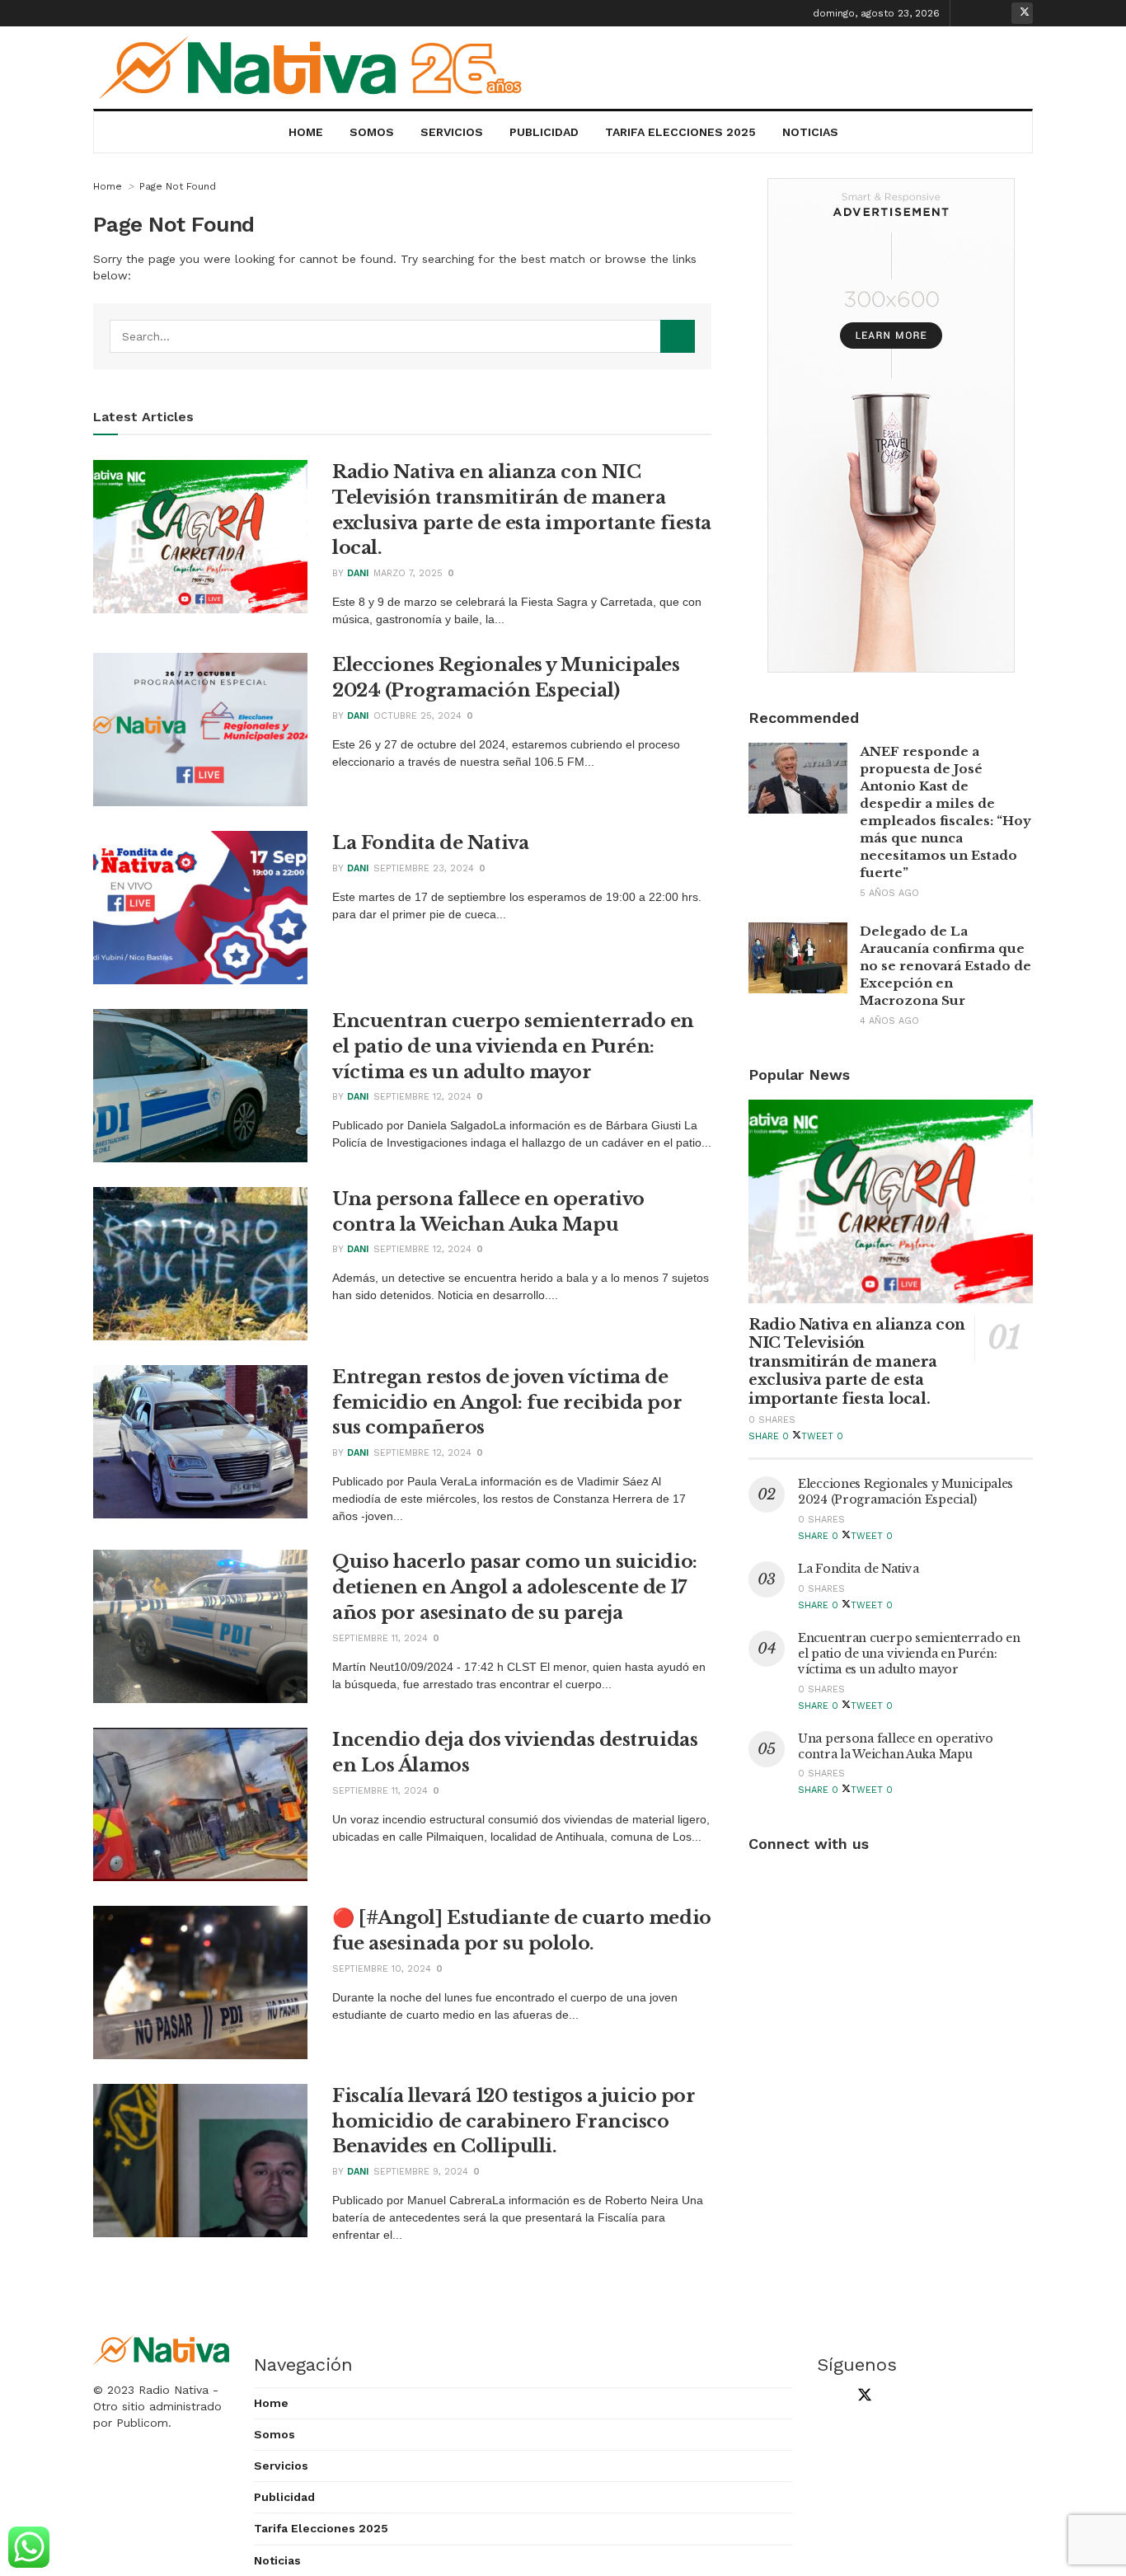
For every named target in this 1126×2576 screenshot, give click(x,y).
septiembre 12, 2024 (422, 1097)
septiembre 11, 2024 (380, 1638)
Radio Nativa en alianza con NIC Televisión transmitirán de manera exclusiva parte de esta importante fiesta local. (856, 1362)
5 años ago (889, 893)
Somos (372, 132)
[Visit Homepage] (317, 68)
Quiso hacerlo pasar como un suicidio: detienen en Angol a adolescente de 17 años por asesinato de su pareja (515, 1587)
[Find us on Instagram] (997, 13)
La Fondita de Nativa (430, 843)
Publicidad (544, 132)
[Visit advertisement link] (891, 425)
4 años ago (889, 1021)
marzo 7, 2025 (408, 573)
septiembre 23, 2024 (424, 868)
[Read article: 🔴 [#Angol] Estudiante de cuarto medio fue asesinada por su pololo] (200, 1982)
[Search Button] (678, 336)
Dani (358, 573)
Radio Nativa (174, 2390)
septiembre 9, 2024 (421, 2172)
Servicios (452, 132)
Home (306, 132)
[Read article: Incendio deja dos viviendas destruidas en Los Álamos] (200, 1804)
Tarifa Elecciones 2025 (680, 132)
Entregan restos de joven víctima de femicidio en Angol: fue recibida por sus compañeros (507, 1403)
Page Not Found (178, 186)
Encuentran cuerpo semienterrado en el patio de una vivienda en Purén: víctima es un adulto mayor (513, 1046)
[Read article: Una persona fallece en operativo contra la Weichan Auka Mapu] (200, 1264)
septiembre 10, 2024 (382, 1969)
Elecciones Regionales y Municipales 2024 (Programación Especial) (905, 1492)
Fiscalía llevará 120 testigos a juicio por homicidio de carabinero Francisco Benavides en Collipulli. (514, 2121)
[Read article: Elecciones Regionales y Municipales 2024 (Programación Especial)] (200, 730)
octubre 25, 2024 (418, 716)
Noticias (810, 132)
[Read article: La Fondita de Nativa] (200, 908)
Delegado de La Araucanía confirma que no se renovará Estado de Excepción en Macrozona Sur (945, 966)
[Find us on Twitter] (1022, 13)
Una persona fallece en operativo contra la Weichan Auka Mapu (896, 1746)
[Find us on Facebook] (971, 13)
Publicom (142, 2423)
